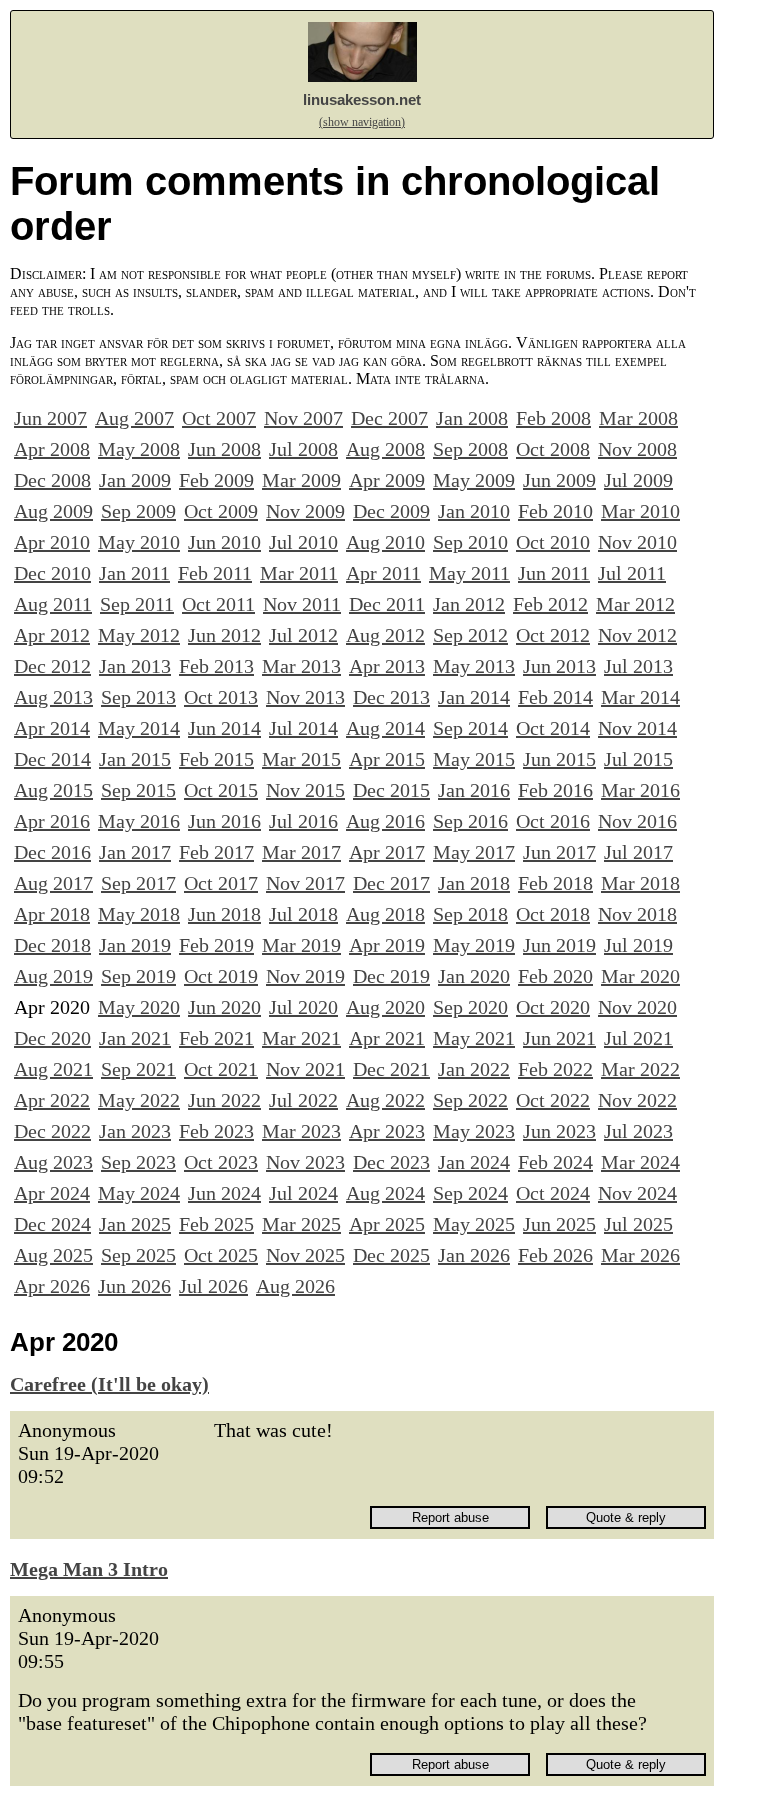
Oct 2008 (553, 449)
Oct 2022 (553, 1100)
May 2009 (474, 480)
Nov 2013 (305, 697)
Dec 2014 (52, 759)
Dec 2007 (389, 418)
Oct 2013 (221, 697)
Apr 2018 (52, 914)
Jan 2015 (135, 759)
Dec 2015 (391, 790)
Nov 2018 (637, 914)
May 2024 (139, 1193)
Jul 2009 (638, 480)
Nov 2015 (305, 790)
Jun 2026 (134, 1286)
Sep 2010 (470, 542)
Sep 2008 (470, 449)
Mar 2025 (301, 1224)
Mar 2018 (640, 883)
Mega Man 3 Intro (89, 1569)
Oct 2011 (218, 604)
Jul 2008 (303, 449)
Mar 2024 (640, 1162)
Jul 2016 (303, 821)
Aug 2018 (385, 914)
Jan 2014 (474, 697)
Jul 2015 (638, 759)
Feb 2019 (216, 945)
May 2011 (469, 573)
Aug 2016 (385, 821)
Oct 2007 (219, 418)
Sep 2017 (138, 883)
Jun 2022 (224, 1100)
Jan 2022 (474, 1069)
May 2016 (139, 821)
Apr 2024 (52, 1193)
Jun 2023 (559, 1131)
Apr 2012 (52, 635)
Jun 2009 (559, 480)
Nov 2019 (305, 976)
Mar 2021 (301, 1038)
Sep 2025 (138, 1255)
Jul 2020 (303, 1007)
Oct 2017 (221, 883)
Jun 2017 (559, 852)
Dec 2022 (52, 1131)
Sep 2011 (137, 604)
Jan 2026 (474, 1255)
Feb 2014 (555, 697)
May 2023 (474, 1131)
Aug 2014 (385, 728)
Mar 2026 (640, 1255)
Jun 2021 (559, 1038)
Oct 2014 (553, 728)
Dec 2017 (391, 883)
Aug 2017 (53, 883)
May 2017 (474, 852)
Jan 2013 (135, 666)
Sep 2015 (138, 790)
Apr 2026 (52, 1286)
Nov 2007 (303, 418)
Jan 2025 (135, 1224)
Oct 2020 (553, 1007)
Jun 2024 (224, 1193)
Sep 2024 (470, 1193)
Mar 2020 (640, 976)
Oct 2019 (221, 976)
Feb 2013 (216, 666)
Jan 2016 (474, 790)
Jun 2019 (559, 945)
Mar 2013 (301, 666)
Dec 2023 (391, 1162)
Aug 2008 (385, 449)
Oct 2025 (221, 1255)
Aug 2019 (53, 976)
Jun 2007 (50, 418)
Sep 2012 (470, 635)
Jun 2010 (224, 542)
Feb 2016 (555, 790)
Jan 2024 (474, 1162)
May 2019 (474, 945)
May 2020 (139, 1007)
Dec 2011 (387, 604)
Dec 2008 (52, 480)
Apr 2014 (52, 728)
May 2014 (139, 728)
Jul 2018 (303, 914)
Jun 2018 (224, 914)
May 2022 (139, 1100)
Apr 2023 (387, 1131)
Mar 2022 (640, 1069)
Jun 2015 (559, 759)
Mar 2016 (640, 790)
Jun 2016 (224, 821)
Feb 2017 (216, 852)
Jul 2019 (638, 945)
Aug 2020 (385, 1007)
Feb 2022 (555, 1069)
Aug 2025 (53, 1255)
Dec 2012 (52, 666)
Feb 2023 (216, 1131)
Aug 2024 (385, 1193)
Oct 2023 (221, 1162)
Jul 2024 (303, 1193)
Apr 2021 (387, 1038)
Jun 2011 (554, 573)
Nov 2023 (305, 1162)
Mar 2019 (301, 945)
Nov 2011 (302, 604)
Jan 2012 (469, 604)
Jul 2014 (303, 728)
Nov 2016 (637, 821)
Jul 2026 (213, 1286)
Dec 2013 (391, 697)
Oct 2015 (221, 790)
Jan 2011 (134, 573)
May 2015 (474, 759)
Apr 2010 (52, 542)
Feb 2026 (555, 1255)
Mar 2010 (640, 511)
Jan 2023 (135, 1131)
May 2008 (139, 449)
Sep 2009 (138, 511)
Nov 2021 (305, 1069)
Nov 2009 (305, 511)
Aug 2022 (385, 1100)
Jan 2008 (472, 418)
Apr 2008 (52, 449)
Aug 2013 (53, 697)
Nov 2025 (305, 1255)
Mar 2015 (301, 759)
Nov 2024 (637, 1193)
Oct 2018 (553, 914)
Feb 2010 (555, 511)
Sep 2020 (470, 1007)
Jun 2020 (224, 1007)
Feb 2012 (550, 604)
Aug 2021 (53, 1069)
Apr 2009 (387, 480)
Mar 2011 (299, 573)
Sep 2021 (138, 1069)
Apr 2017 (387, 852)
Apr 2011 (383, 573)
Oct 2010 (553, 542)
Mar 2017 (301, 852)
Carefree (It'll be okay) (109, 1384)
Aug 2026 (295, 1286)
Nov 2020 (637, 1007)
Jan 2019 (135, 945)
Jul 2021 (638, 1038)
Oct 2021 (221, 1069)
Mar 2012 (635, 604)
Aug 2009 (53, 511)
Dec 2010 (52, 573)
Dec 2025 (391, 1255)
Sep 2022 (470, 1100)
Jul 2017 (638, 852)
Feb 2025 (216, 1224)
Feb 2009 (216, 480)
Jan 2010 (474, 511)
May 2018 (139, 914)
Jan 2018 (474, 883)
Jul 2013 (638, 666)
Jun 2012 (224, 635)
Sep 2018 (470, 914)
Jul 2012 (303, 635)
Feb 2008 (553, 418)
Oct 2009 (221, 511)
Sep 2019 (138, 976)
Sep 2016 (470, 821)
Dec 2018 (52, 945)
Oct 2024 (553, 1193)
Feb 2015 (216, 759)
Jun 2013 (559, 666)
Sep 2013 (138, 697)
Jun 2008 (224, 449)
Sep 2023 (138, 1162)
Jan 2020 (474, 976)
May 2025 (474, 1224)
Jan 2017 (135, 852)
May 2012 (139, 635)
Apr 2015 (387, 759)
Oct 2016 (553, 821)
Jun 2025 (559, 1224)
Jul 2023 (638, 1131)
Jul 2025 (638, 1224)
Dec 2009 (391, 511)
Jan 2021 (135, 1038)
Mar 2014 (640, 697)
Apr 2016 (52, 821)
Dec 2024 (52, 1224)
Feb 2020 (555, 976)
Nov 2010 (637, 542)
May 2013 (474, 666)
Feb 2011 (215, 573)
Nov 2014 (637, 728)
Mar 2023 (301, 1131)
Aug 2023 (53, 1162)
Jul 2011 (632, 573)
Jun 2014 (224, 728)
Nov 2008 (637, 449)
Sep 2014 (470, 728)
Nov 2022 (637, 1100)
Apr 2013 (387, 666)
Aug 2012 (385, 635)
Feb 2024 (555, 1162)
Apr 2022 (52, 1100)
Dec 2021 (391, 1069)
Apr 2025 (387, 1224)
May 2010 (139, 542)
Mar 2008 (638, 418)
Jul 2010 (303, 542)
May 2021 (474, 1038)
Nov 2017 (305, 883)
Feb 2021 (216, 1038)
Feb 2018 (555, 883)
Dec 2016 (52, 852)
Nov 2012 (637, 635)
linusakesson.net (362, 99)
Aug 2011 (53, 604)
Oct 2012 (553, 635)
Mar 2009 (301, 480)
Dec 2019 (391, 976)
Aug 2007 (134, 418)
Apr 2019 (387, 945)
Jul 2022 (303, 1100)
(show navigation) (362, 122)
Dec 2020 (52, 1038)
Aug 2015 (53, 790)
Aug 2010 (385, 542)
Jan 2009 (135, 480)
